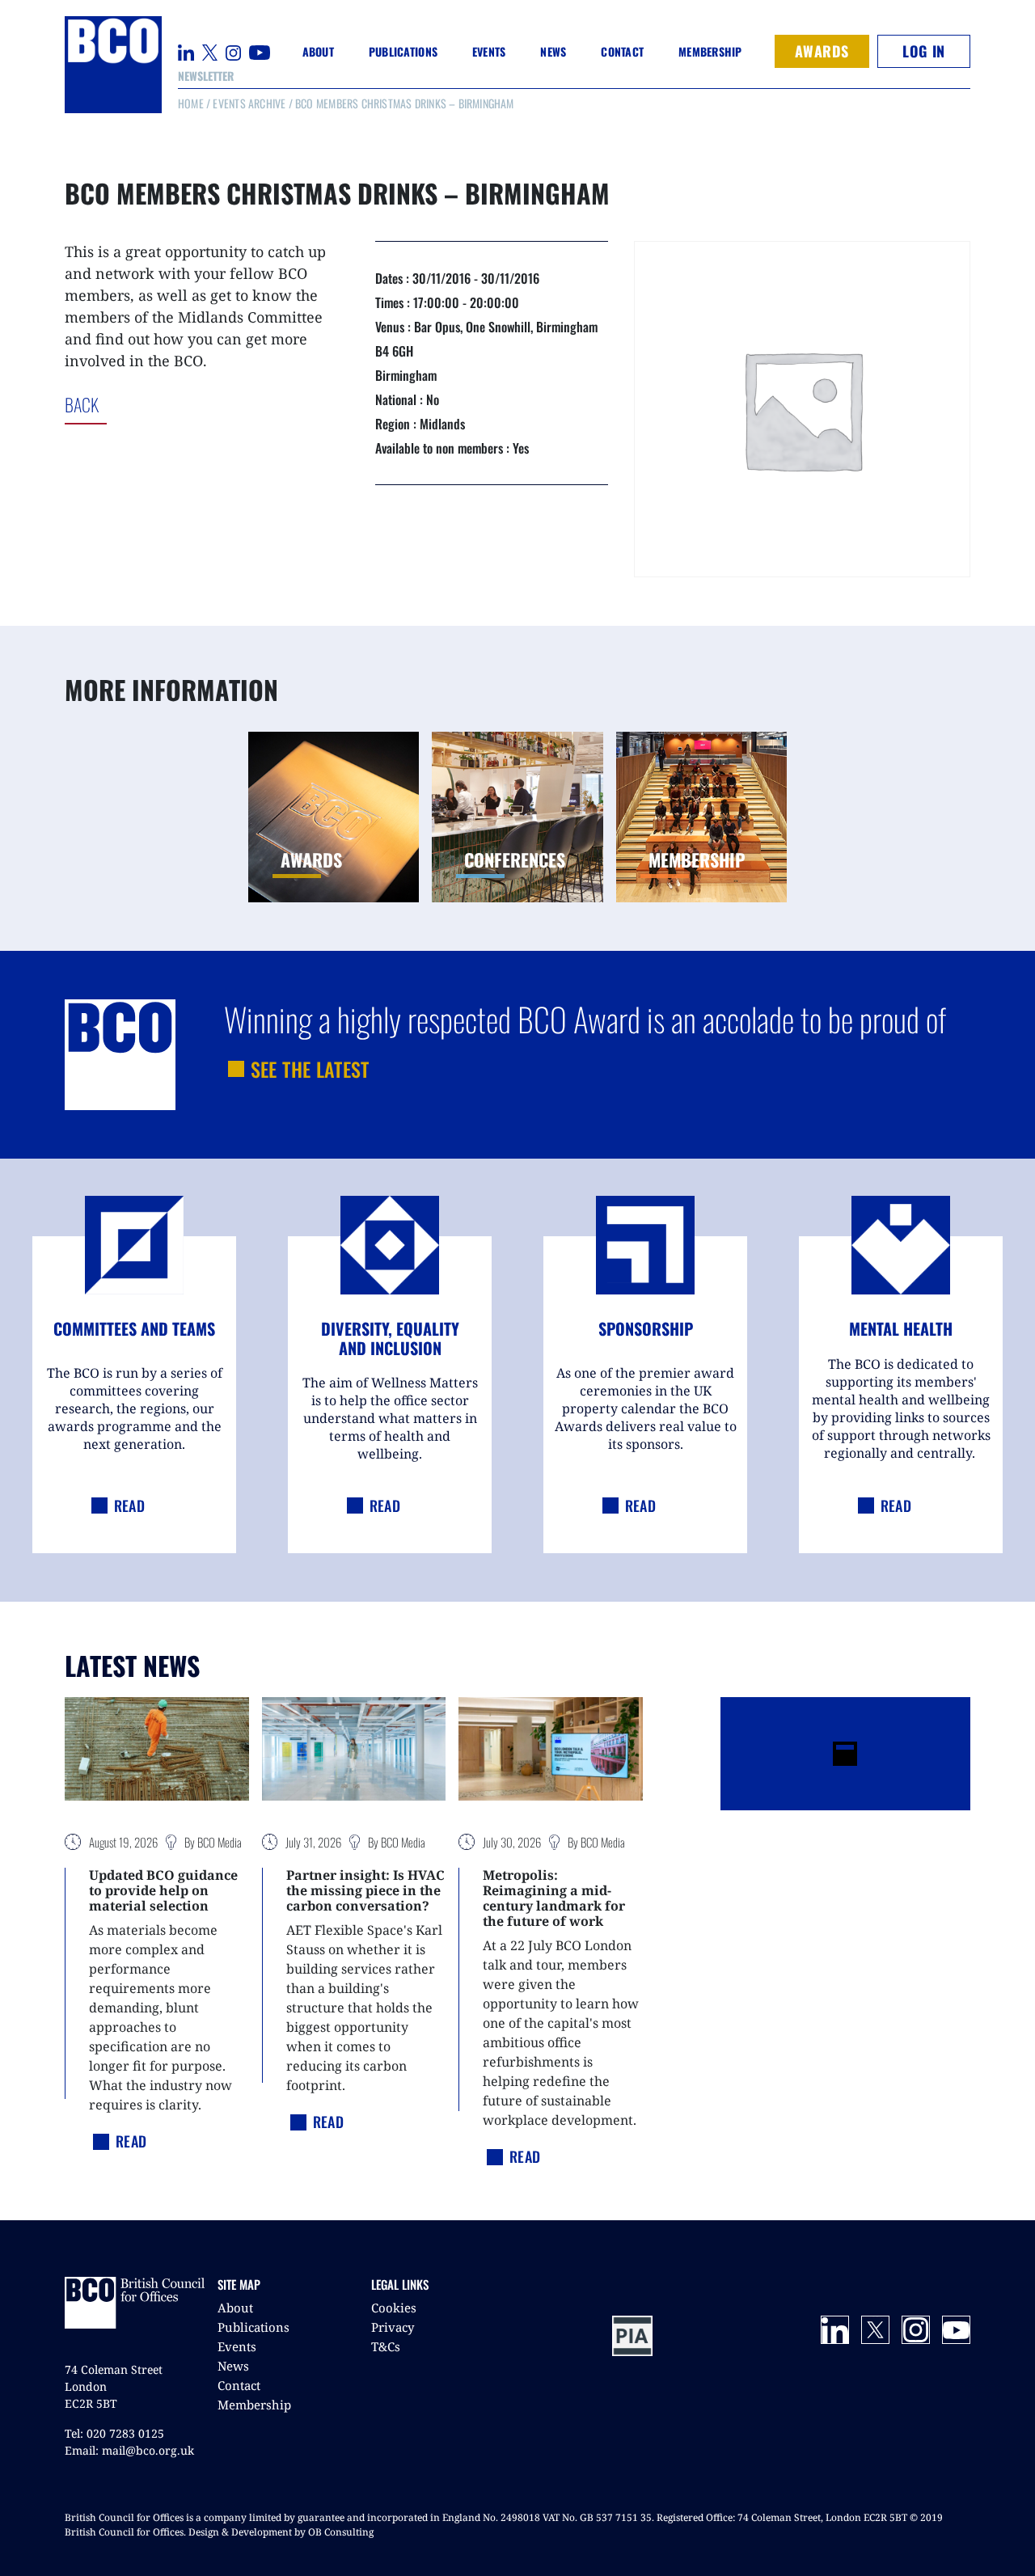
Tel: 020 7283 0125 (114, 2433)
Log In (923, 51)
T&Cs (386, 2346)
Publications (253, 2327)
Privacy (393, 2327)
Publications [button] (403, 51)
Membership (254, 2405)
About (235, 2308)
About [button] (318, 51)
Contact (622, 51)
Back (148, 404)
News (233, 2366)
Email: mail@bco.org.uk (129, 2450)
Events (237, 2346)
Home (191, 103)
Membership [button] (710, 51)
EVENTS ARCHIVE (249, 103)
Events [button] (489, 51)
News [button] (553, 51)
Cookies (394, 2308)
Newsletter (206, 76)
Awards (822, 51)
